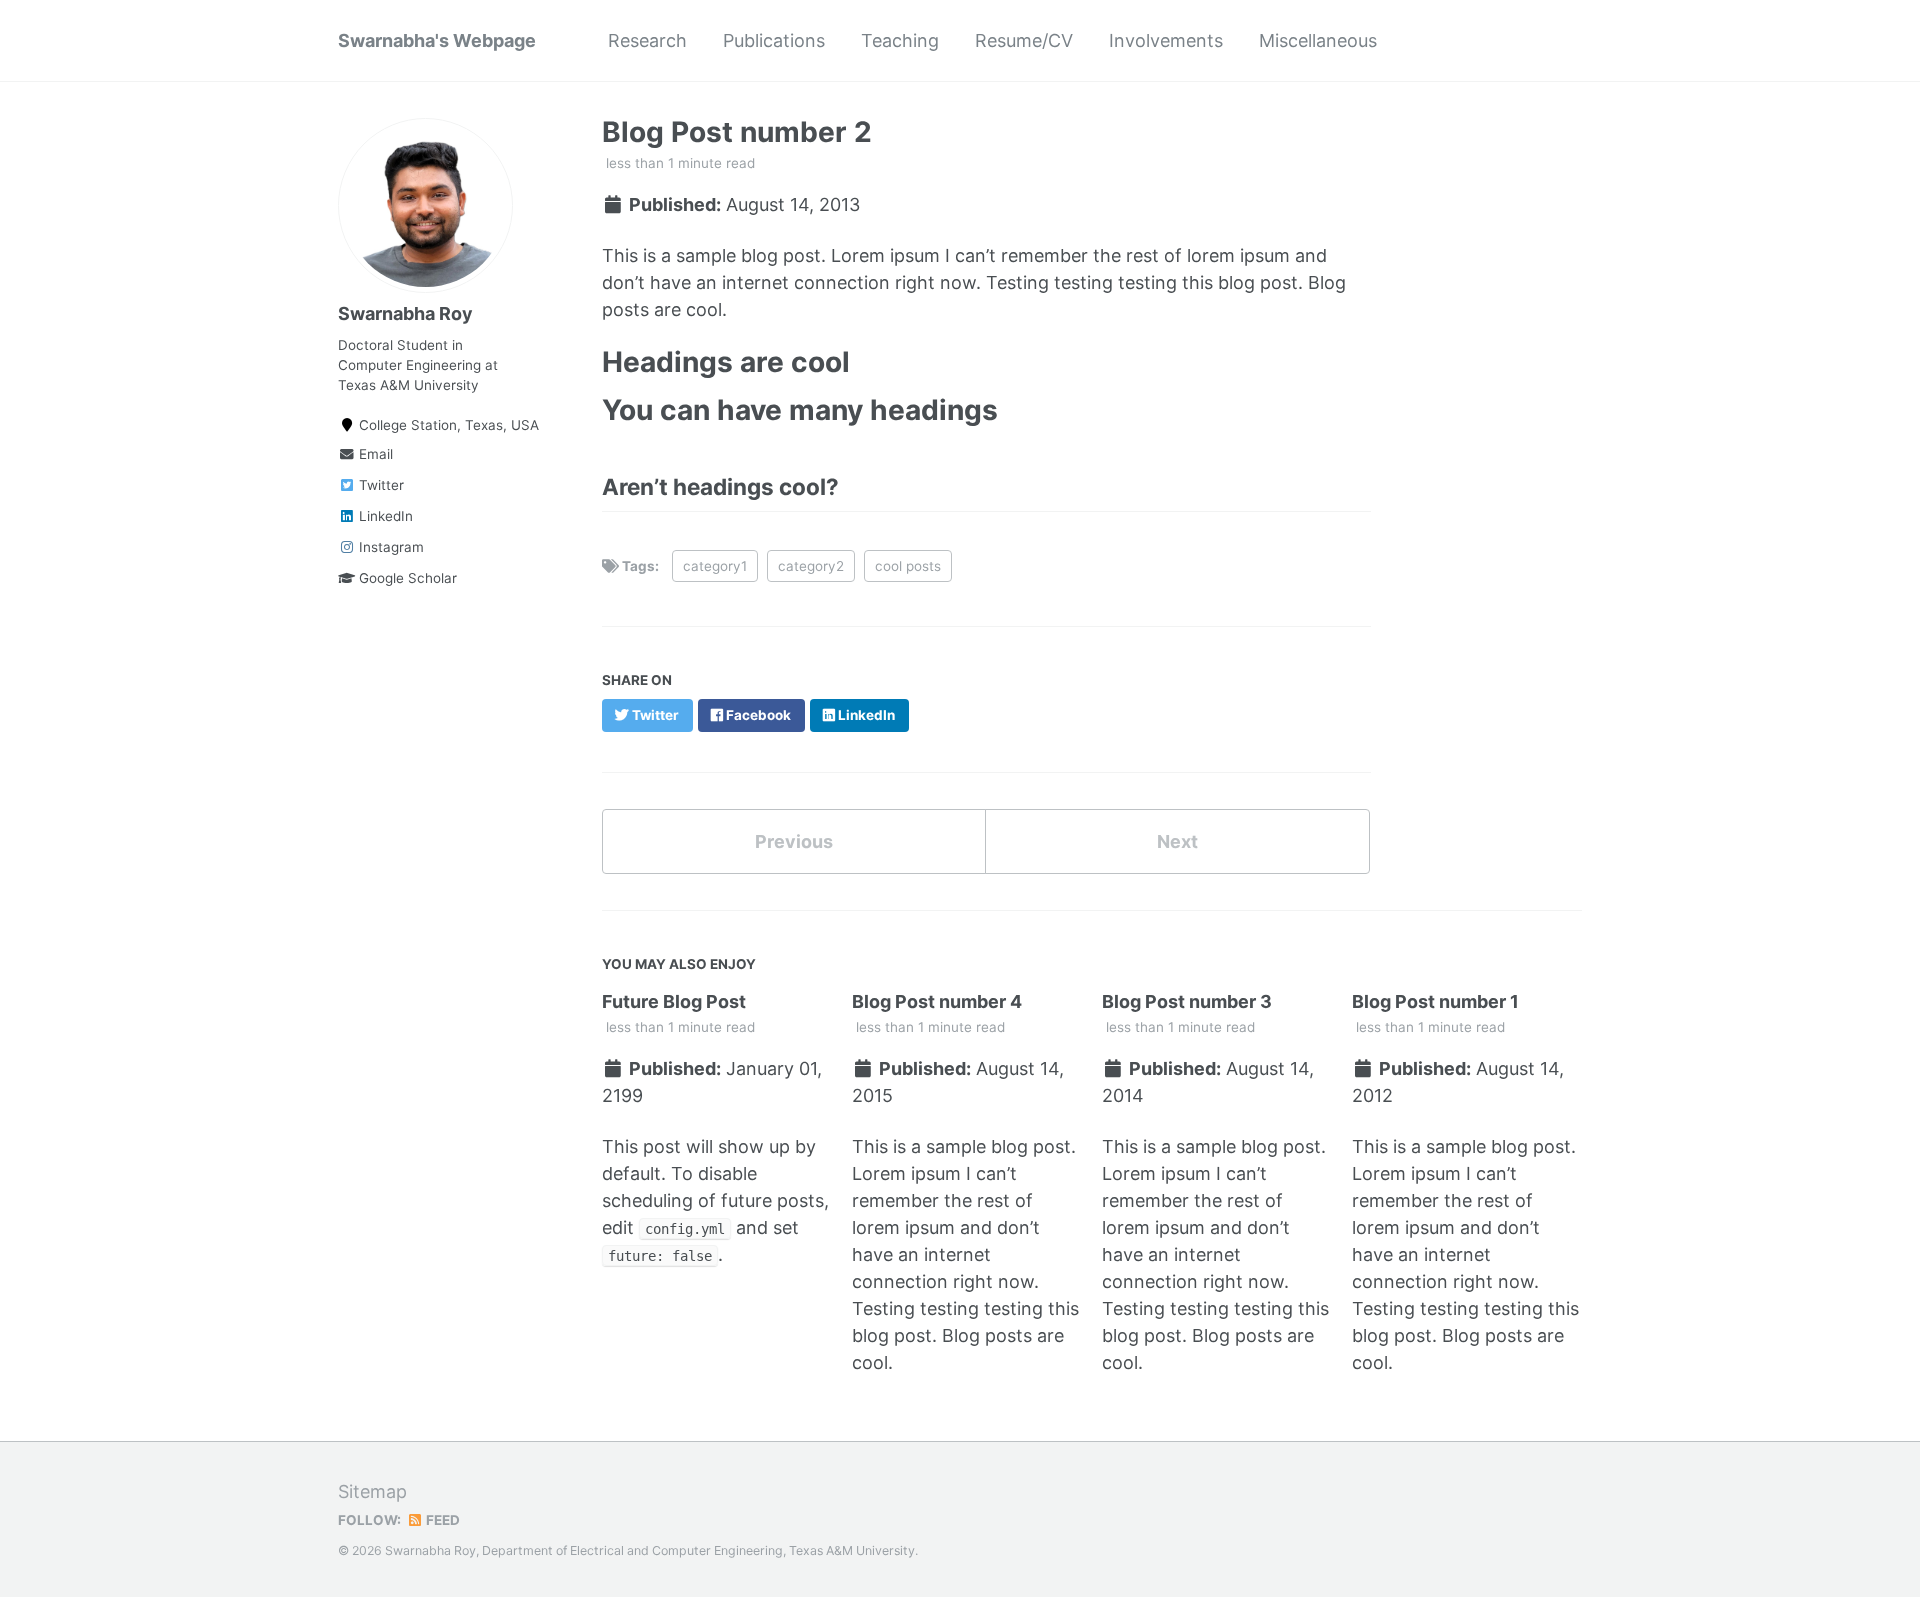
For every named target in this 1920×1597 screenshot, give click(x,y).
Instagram (389, 547)
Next (1177, 841)
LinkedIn (384, 516)
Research (647, 40)
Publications (774, 40)
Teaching (900, 40)
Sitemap (372, 1491)
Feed (441, 1520)
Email (374, 454)
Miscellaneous (1318, 40)
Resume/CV (1024, 40)
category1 (715, 566)
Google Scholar (406, 578)
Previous (794, 841)
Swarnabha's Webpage (437, 40)
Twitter (379, 485)
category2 (811, 566)
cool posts (908, 566)
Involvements (1166, 40)
